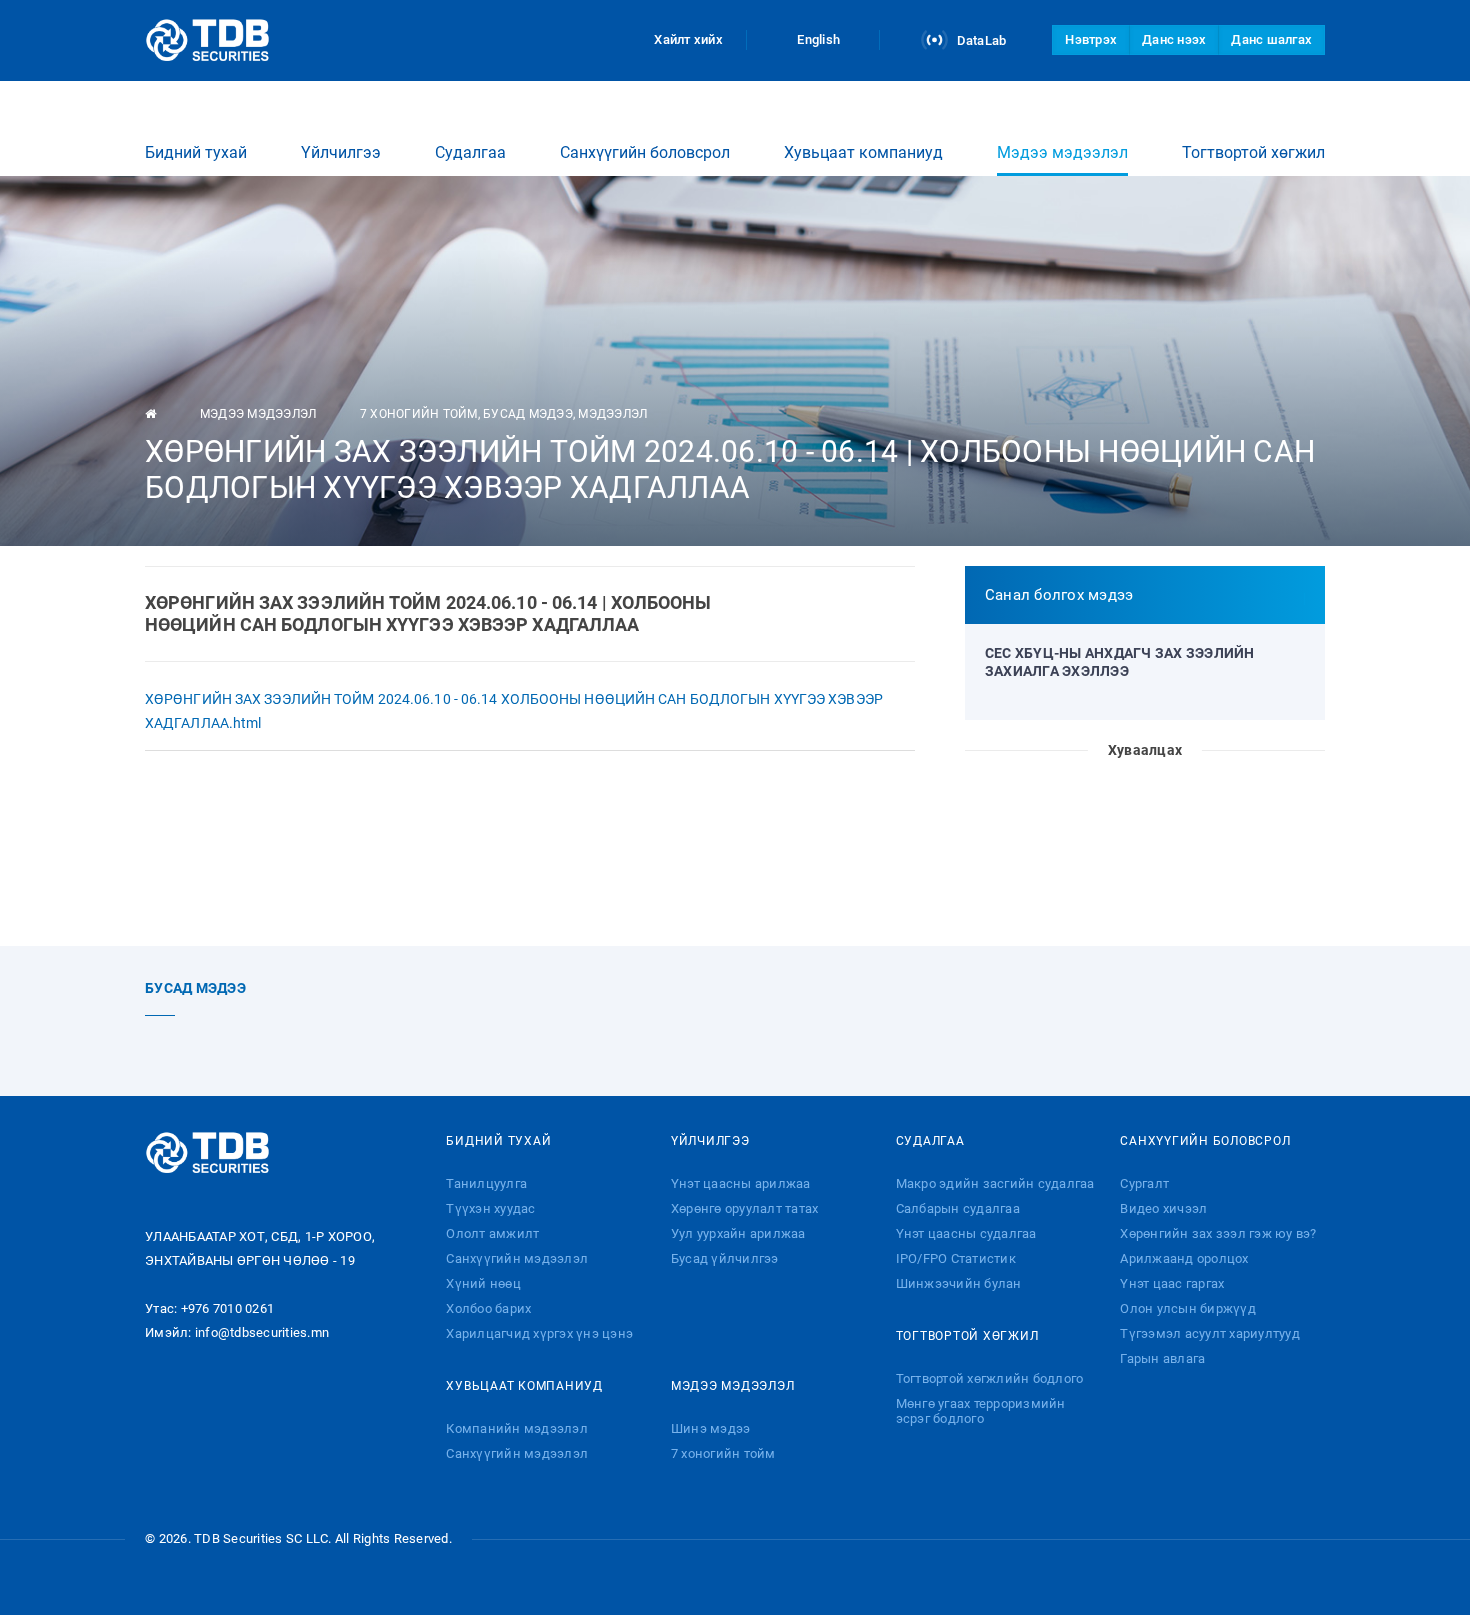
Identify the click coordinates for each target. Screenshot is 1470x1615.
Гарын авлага (1162, 1358)
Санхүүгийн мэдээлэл (517, 1258)
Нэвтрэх (1091, 39)
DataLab (979, 40)
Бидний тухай (196, 152)
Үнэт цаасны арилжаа (741, 1183)
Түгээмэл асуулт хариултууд (1210, 1333)
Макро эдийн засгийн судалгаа (995, 1183)
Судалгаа (470, 152)
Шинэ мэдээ (711, 1428)
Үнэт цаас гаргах (1172, 1283)
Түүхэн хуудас (490, 1208)
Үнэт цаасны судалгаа (966, 1233)
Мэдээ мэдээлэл (1062, 152)
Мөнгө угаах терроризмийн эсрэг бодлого (981, 1411)
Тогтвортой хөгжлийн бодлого (990, 1378)
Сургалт (1144, 1183)
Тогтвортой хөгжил (1253, 152)
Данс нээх (1174, 39)
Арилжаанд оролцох (1184, 1258)
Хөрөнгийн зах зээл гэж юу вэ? (1218, 1233)
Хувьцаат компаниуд (863, 152)
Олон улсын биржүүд (1188, 1308)
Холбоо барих (488, 1308)
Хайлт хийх (688, 39)
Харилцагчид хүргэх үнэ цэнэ (539, 1333)
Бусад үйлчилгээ (725, 1258)
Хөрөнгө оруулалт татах (745, 1208)
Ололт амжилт (492, 1233)
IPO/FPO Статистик (956, 1258)
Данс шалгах (1271, 39)
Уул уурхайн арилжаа (738, 1233)
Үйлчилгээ (341, 152)
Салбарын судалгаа (958, 1208)
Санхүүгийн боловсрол (645, 152)
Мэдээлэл (612, 414)
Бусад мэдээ (528, 414)
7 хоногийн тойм (419, 414)
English (818, 39)
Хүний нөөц (483, 1283)
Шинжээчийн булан (959, 1283)
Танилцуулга (486, 1183)
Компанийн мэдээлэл (517, 1428)
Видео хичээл (1163, 1208)
